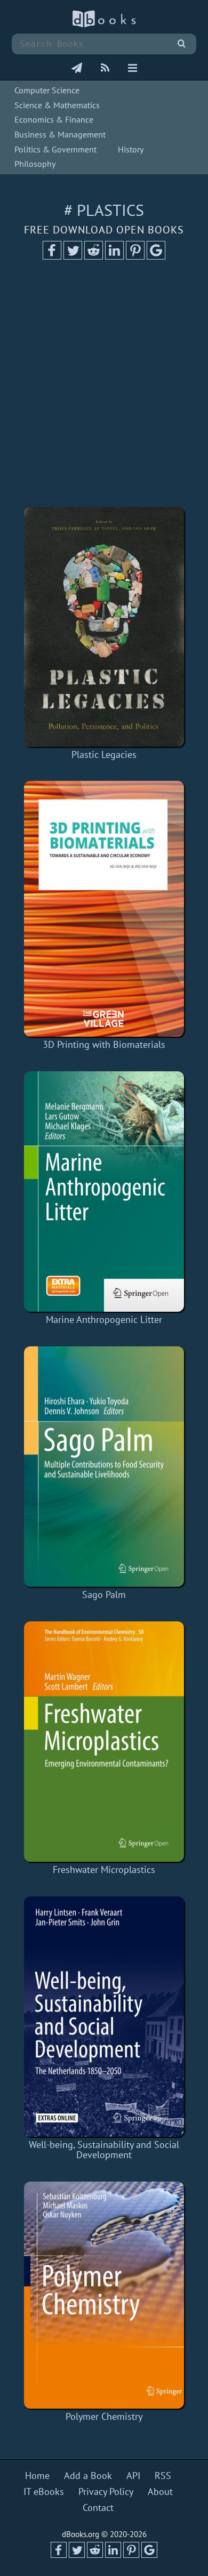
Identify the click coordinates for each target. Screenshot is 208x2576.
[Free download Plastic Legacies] (104, 627)
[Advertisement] (104, 387)
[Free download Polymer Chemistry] (104, 2295)
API (133, 2476)
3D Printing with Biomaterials (104, 1044)
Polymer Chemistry (104, 2416)
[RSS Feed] (105, 69)
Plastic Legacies (104, 754)
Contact (98, 2508)
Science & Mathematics (57, 105)
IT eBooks (44, 2492)
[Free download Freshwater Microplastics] (104, 1742)
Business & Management (60, 134)
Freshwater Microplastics (104, 1870)
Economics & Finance (54, 119)
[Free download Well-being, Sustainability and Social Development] (104, 2017)
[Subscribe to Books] (77, 69)
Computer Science (47, 90)
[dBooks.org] (104, 25)
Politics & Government (55, 149)
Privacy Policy (106, 2492)
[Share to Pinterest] (135, 256)
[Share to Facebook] (52, 256)
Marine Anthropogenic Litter (104, 1319)
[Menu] (133, 69)
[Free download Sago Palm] (104, 1467)
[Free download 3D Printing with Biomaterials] (104, 909)
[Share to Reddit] (94, 256)
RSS (163, 2476)
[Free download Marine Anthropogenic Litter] (104, 1192)
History (131, 149)
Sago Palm (104, 1594)
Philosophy (35, 164)
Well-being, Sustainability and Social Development (104, 2150)
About (160, 2492)
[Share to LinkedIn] (114, 256)
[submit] (182, 44)
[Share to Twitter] (73, 256)
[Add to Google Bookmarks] (156, 256)
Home (37, 2476)
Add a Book (88, 2476)
